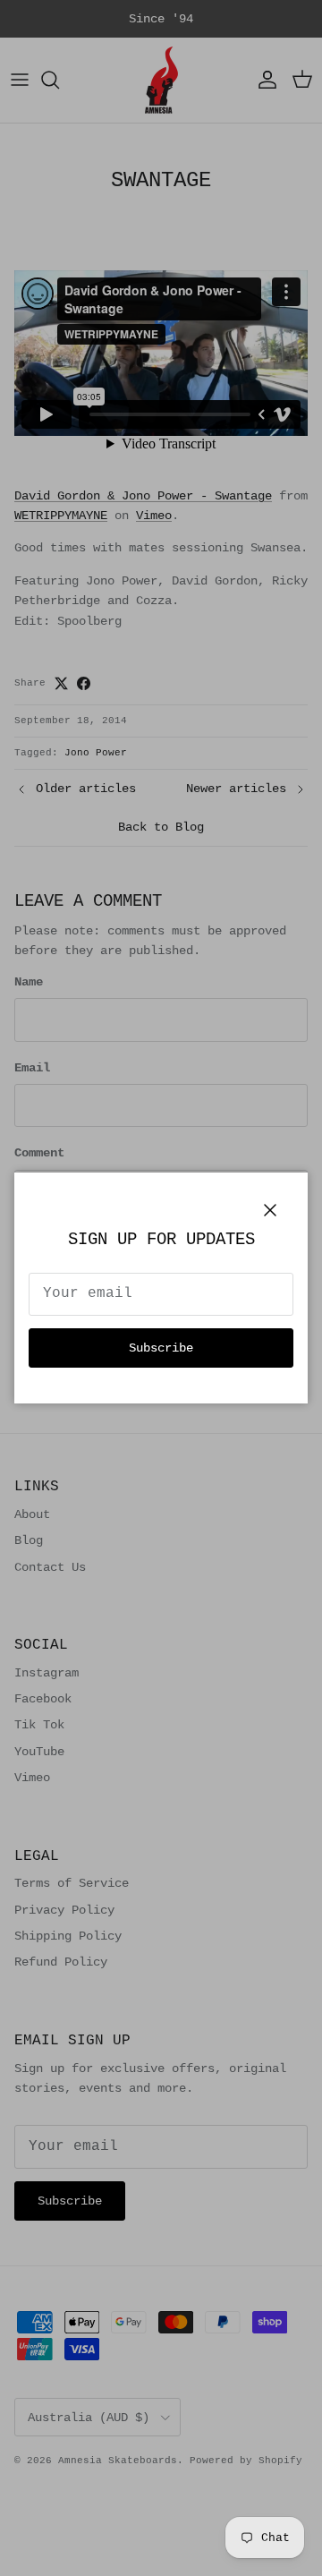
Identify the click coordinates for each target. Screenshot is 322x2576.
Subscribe (161, 1348)
